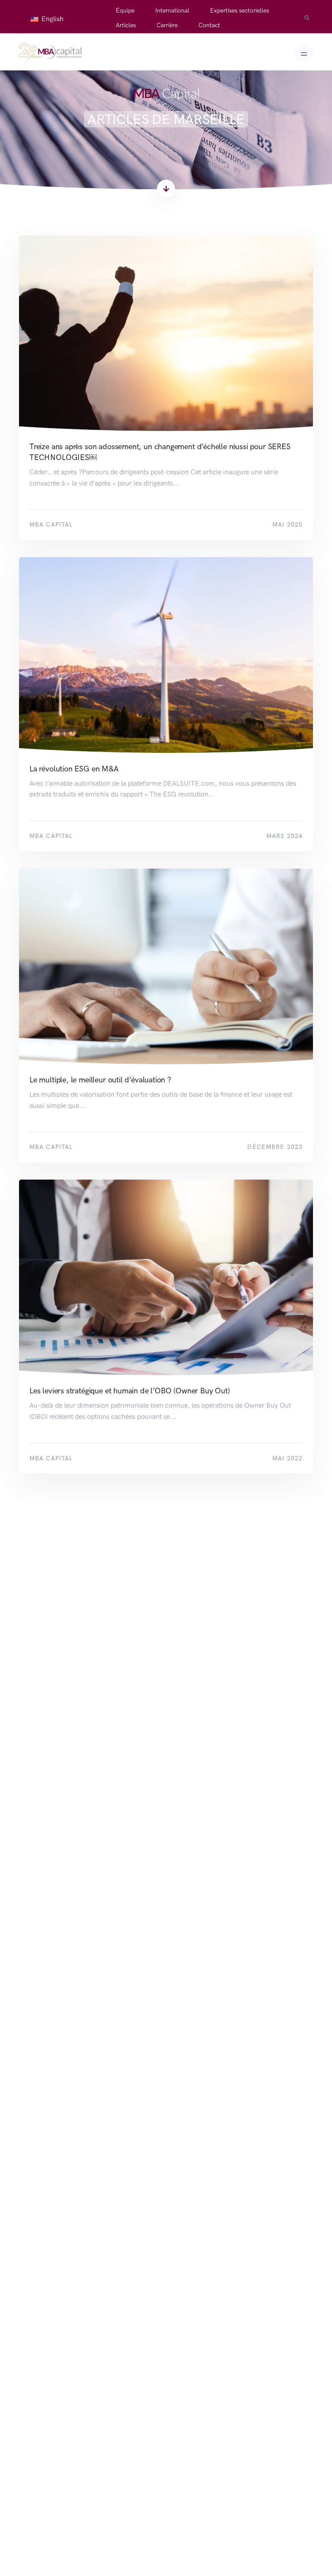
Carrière (167, 25)
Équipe (125, 11)
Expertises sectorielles (239, 11)
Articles (126, 25)
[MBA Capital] (50, 54)
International (172, 11)
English (52, 19)
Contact (209, 25)
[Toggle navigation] (304, 54)
